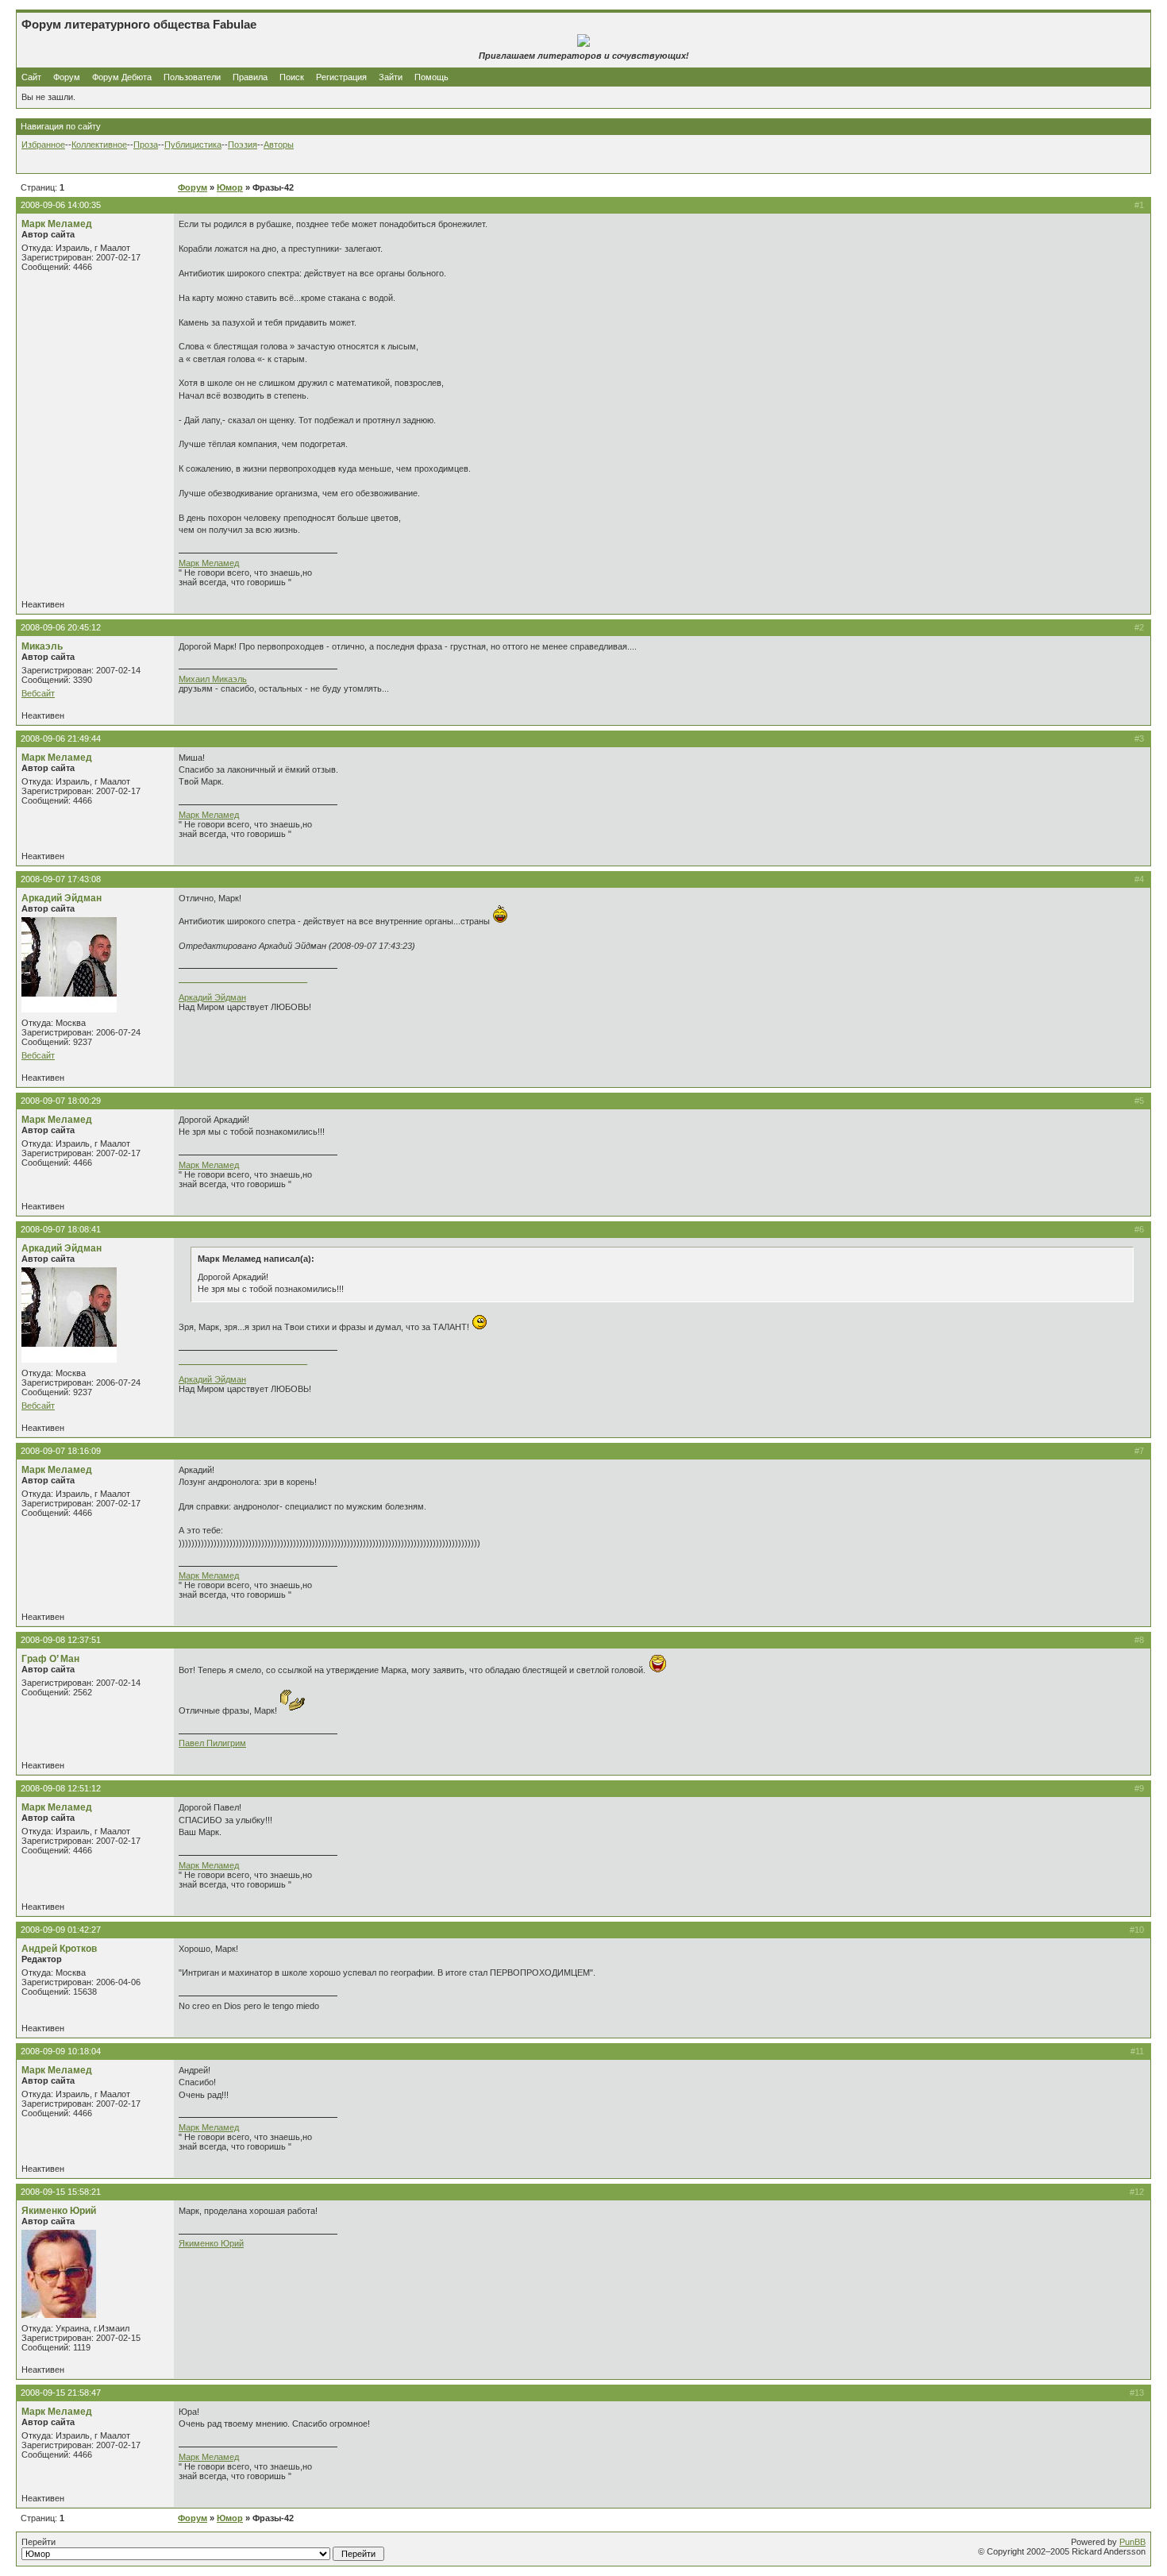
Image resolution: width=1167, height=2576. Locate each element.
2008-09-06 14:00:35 (61, 205)
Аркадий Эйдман (62, 898)
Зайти (391, 77)
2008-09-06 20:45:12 (61, 627)
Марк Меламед (57, 224)
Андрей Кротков (59, 1949)
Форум (67, 77)
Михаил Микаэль (213, 679)
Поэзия (243, 145)
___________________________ (243, 978)
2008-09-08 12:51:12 (61, 1788)
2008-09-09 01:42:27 (61, 1930)
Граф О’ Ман (50, 1659)
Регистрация (341, 77)
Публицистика (193, 145)
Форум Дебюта (123, 77)
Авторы (279, 145)
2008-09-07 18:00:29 (61, 1101)
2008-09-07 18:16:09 (61, 1451)
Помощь (431, 77)
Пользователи (192, 77)
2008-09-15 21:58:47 (61, 2393)
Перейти (39, 2542)
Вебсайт (38, 693)
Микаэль (42, 646)
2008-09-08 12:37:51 (61, 1640)
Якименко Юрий (59, 2211)
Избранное (43, 145)
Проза (146, 145)
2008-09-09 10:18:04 (61, 2051)
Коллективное (99, 145)
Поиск (292, 77)
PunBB (1132, 2542)
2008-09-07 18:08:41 (61, 1229)
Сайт (33, 77)
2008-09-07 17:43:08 (61, 879)
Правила (250, 77)
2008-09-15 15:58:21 (61, 2192)
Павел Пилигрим (212, 1743)
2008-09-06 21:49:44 (61, 738)
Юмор (230, 187)
